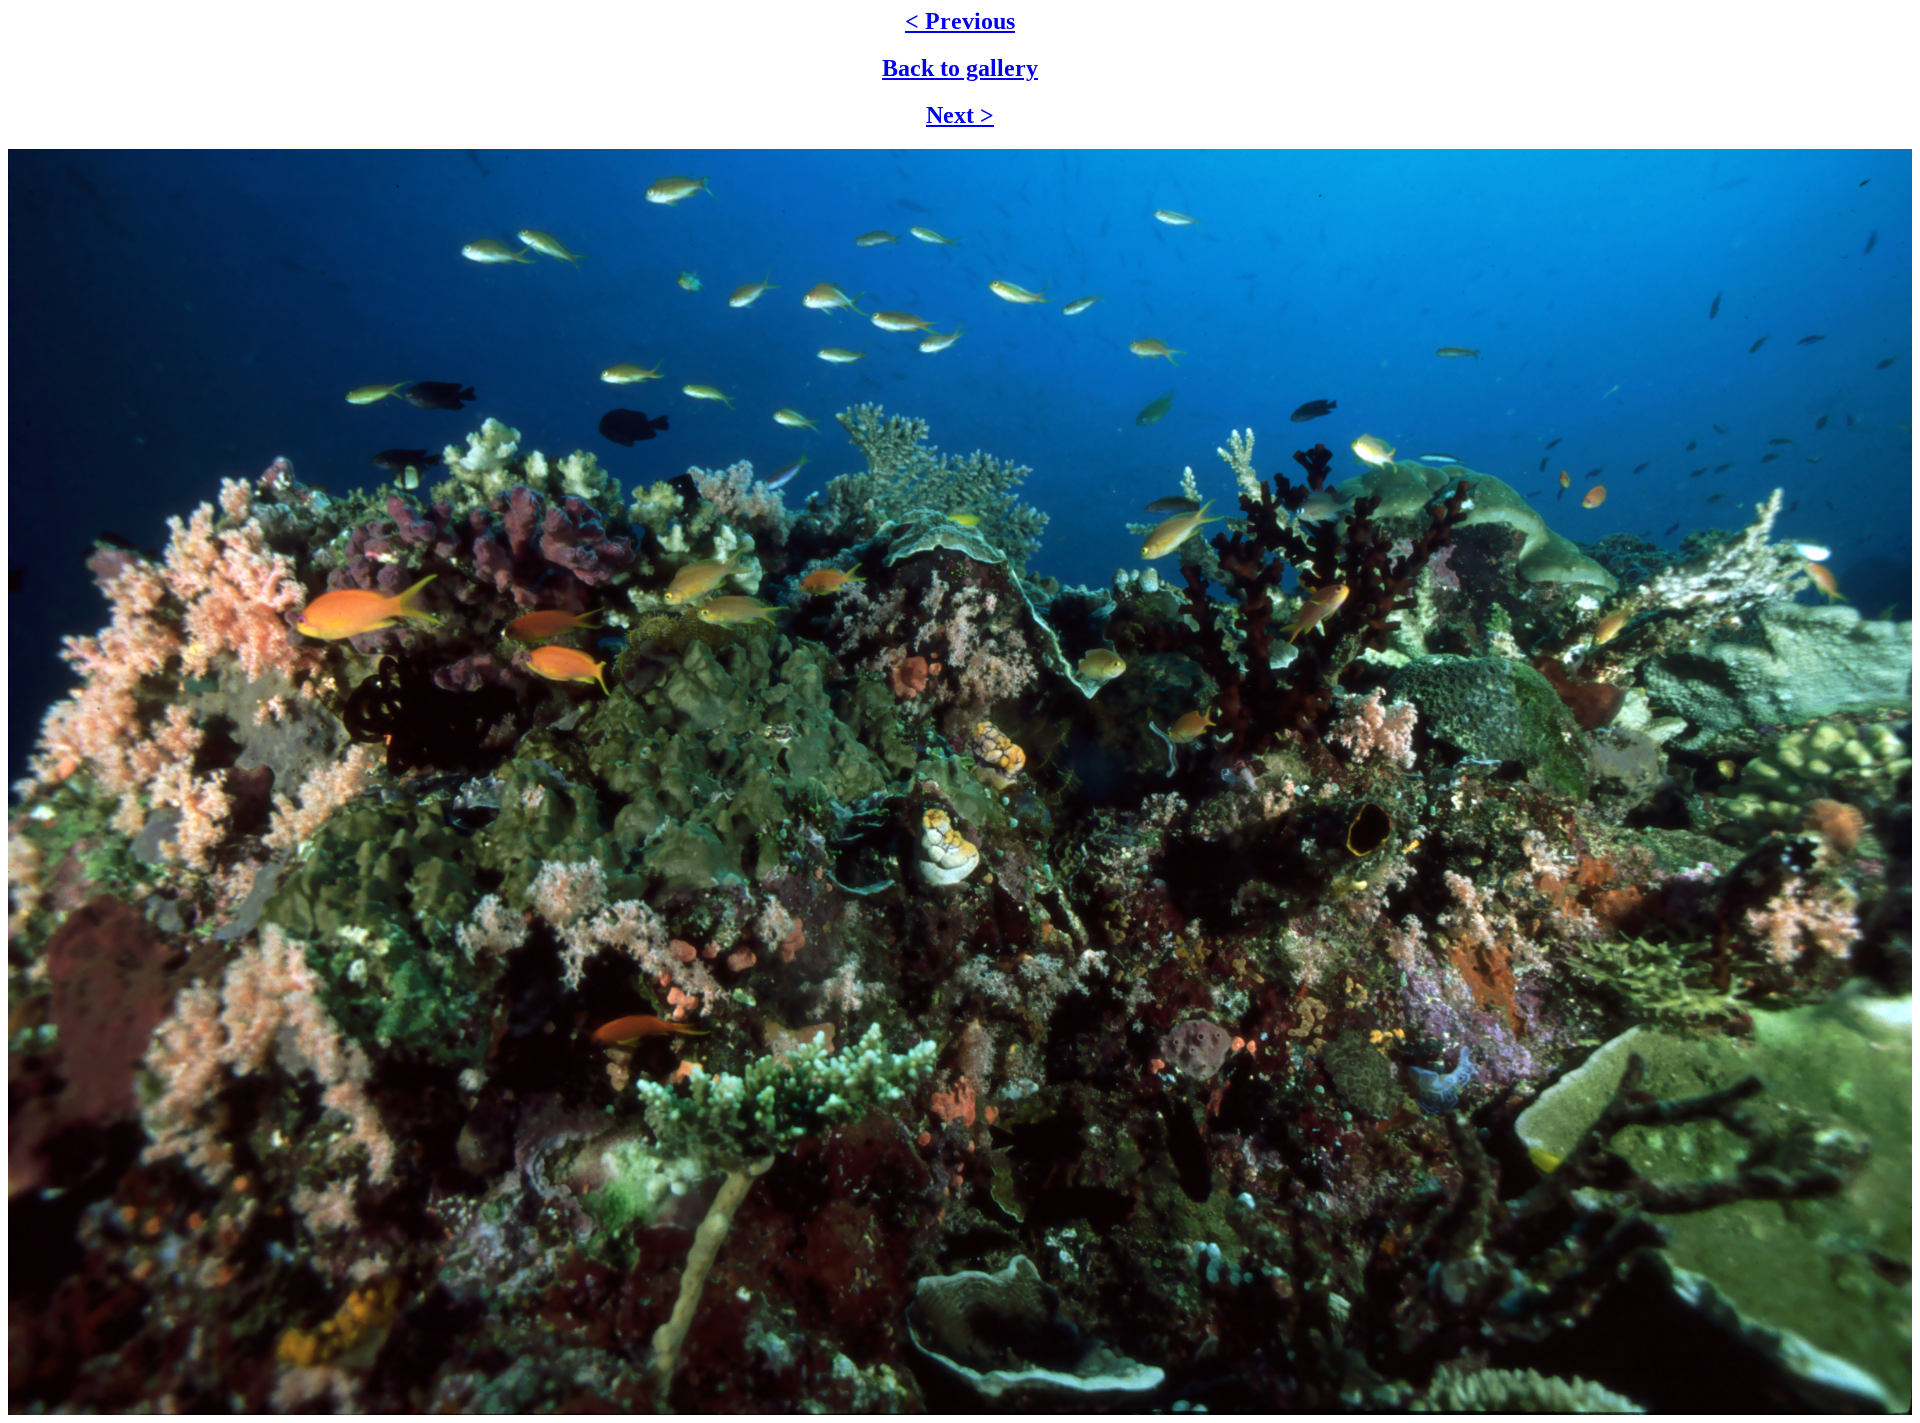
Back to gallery (960, 68)
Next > (960, 115)
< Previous (960, 21)
